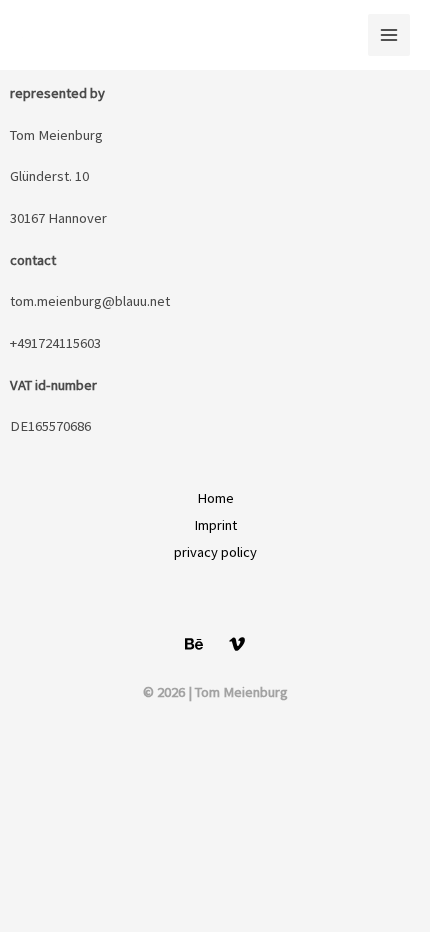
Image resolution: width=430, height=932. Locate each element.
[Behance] (194, 644)
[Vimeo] (237, 644)
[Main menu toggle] (389, 35)
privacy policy (215, 552)
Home (215, 498)
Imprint (215, 525)
